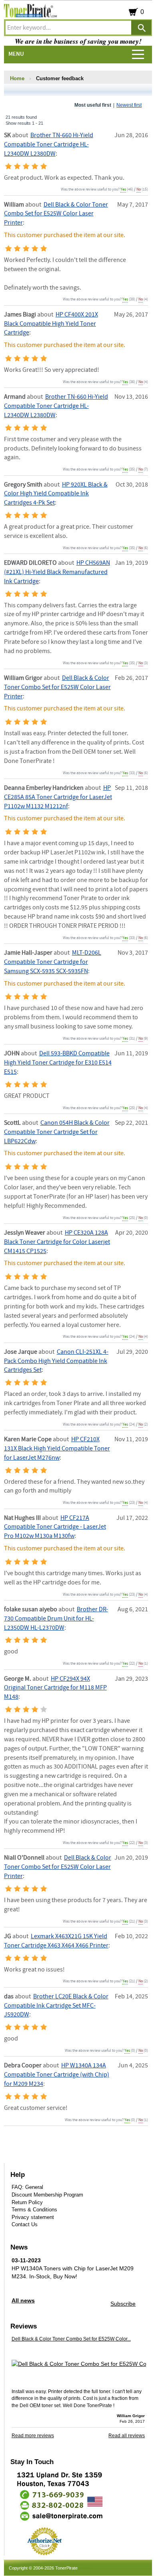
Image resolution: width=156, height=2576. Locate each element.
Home (17, 78)
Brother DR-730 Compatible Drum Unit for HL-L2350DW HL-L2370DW (56, 1619)
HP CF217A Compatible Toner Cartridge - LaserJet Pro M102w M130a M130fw (55, 1527)
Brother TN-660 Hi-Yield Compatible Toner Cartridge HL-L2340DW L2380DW (49, 145)
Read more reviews (33, 2436)
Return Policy (27, 2202)
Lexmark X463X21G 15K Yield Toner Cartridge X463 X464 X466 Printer (56, 1941)
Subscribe (123, 2304)
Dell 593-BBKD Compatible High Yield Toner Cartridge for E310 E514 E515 (58, 1063)
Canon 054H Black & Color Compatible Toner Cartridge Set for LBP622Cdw (57, 1132)
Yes (123, 189)
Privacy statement (33, 2217)
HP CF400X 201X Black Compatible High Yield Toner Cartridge (51, 324)
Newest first (129, 105)
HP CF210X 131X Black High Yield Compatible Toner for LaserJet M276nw (57, 1449)
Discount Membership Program (47, 2195)
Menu (16, 54)
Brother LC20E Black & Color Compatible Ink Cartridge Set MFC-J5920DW (56, 2006)
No (139, 189)
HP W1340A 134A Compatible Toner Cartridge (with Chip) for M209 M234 (57, 2075)
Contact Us (25, 2224)
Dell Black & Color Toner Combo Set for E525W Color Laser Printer (56, 214)
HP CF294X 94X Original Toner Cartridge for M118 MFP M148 (55, 1688)
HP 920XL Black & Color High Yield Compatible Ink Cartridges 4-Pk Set (56, 494)
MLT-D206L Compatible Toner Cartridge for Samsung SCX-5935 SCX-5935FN (53, 962)
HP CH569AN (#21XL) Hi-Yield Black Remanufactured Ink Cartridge (57, 572)
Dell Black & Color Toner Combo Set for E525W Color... (71, 2339)
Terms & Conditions (34, 2210)
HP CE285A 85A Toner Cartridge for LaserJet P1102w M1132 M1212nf (58, 797)
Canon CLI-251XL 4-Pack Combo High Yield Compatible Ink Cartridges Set (56, 1361)
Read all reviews (127, 2436)
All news (23, 2300)
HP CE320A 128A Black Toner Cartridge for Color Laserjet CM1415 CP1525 (57, 1242)
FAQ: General (27, 2187)
